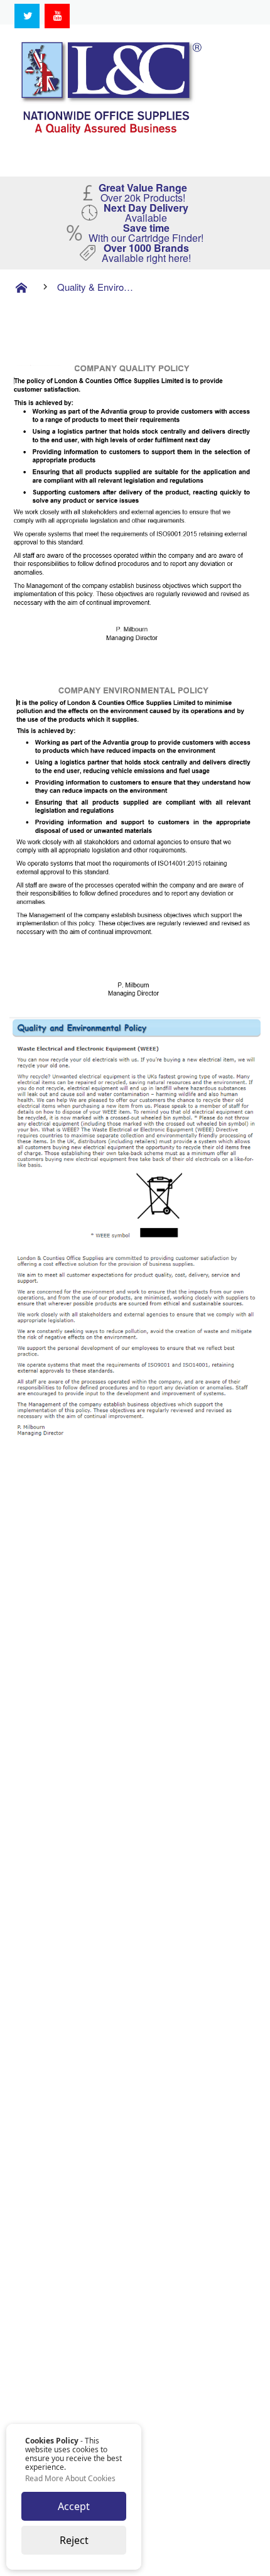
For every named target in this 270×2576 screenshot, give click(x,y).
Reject (74, 2540)
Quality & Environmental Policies (96, 287)
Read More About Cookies (70, 2479)
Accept (74, 2506)
